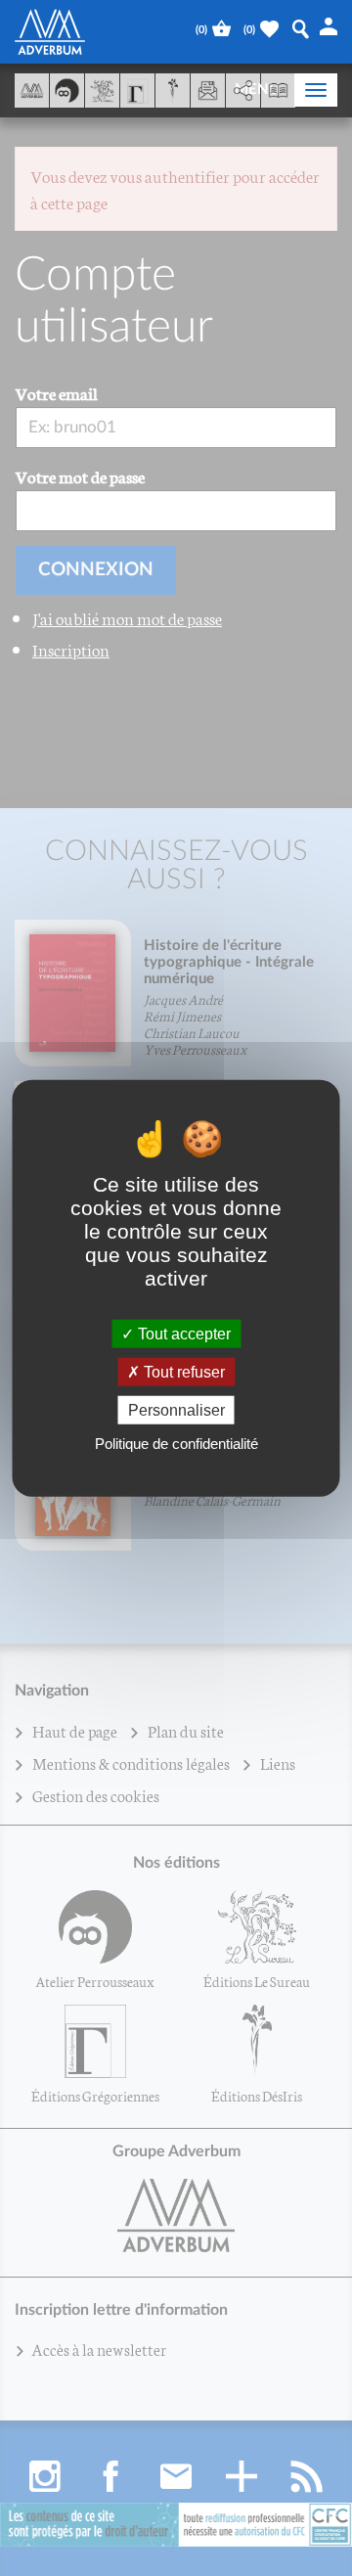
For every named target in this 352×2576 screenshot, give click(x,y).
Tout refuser (182, 1371)
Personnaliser (176, 1410)
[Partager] (243, 91)
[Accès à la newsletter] (208, 90)
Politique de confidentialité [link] (176, 1444)
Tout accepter (182, 1333)
